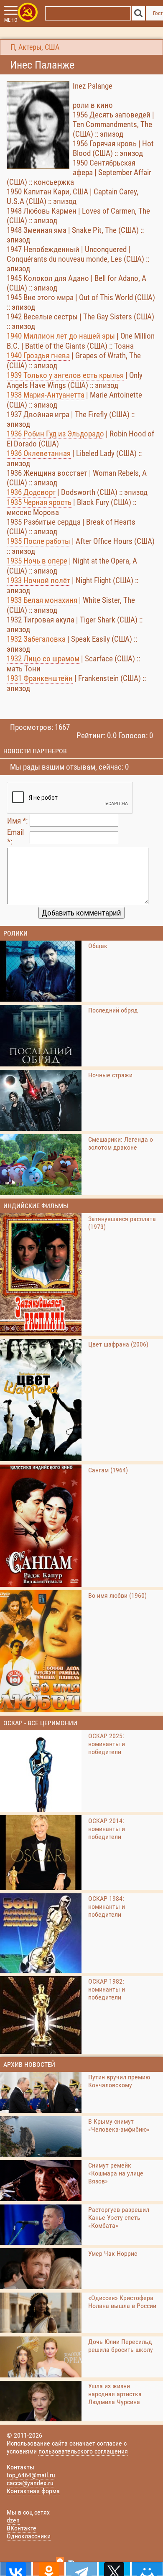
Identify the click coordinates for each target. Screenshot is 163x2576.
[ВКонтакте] (16, 2569)
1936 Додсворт (31, 492)
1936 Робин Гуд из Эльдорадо (55, 434)
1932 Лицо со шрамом (43, 659)
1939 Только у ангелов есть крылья (65, 375)
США (52, 47)
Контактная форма (33, 2491)
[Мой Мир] (147, 2569)
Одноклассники (29, 2536)
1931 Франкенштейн (40, 678)
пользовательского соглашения (83, 2451)
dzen (13, 2520)
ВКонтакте (22, 2528)
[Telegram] (81, 2569)
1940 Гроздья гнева (38, 356)
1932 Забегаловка (36, 639)
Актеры (30, 47)
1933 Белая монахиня (42, 600)
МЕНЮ (11, 20)
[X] (114, 2569)
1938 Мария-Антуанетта (46, 395)
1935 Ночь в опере (37, 561)
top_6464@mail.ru (31, 2475)
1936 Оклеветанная (39, 453)
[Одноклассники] (48, 2569)
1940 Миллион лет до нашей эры (61, 336)
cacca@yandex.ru (30, 2483)
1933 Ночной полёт (38, 580)
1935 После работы (38, 541)
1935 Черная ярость (39, 502)
